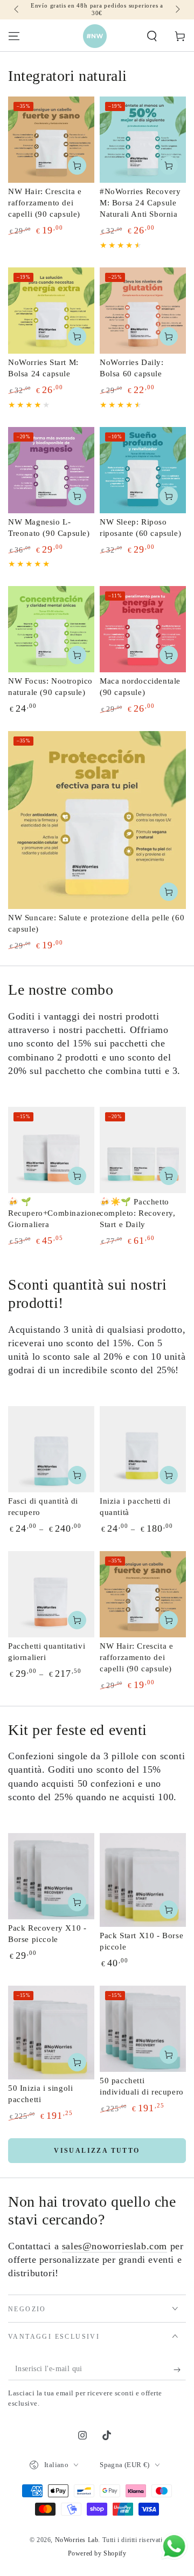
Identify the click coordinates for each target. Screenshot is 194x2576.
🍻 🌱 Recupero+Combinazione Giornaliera (54, 1213)
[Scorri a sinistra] (17, 10)
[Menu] (14, 36)
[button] (152, 36)
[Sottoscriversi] (180, 2370)
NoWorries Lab (77, 2540)
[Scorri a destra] (177, 10)
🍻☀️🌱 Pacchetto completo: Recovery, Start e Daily (137, 1213)
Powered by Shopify (97, 2553)
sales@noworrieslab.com (115, 2246)
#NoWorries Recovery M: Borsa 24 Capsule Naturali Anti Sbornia (140, 203)
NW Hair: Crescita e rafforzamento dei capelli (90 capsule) (45, 203)
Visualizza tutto (97, 2151)
